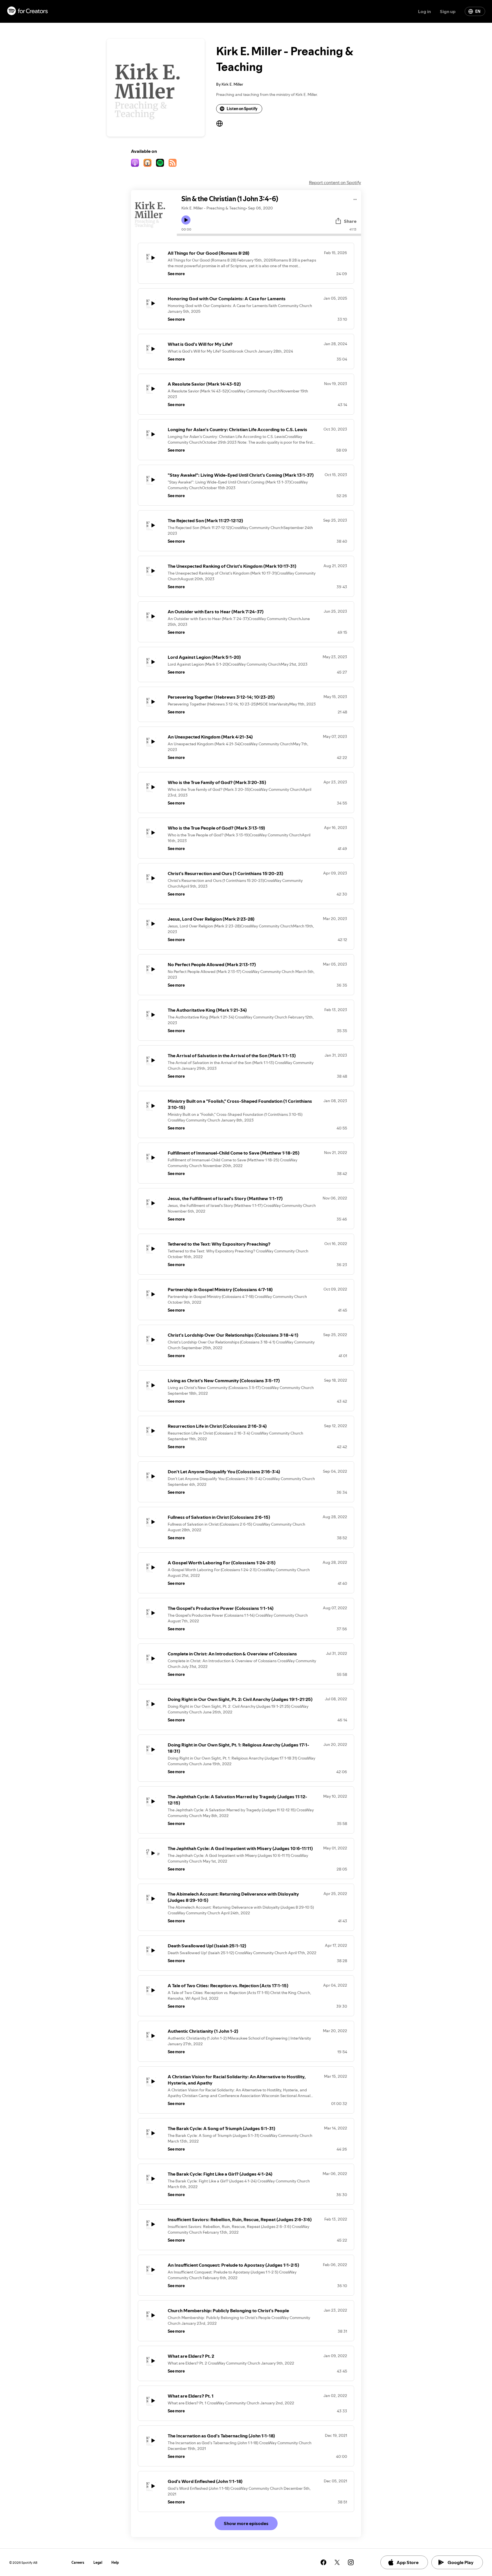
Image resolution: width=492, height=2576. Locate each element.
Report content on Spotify (335, 182)
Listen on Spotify (242, 109)
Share (350, 221)
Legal (98, 2562)
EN (478, 11)
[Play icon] (186, 220)
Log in (424, 11)
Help (115, 2562)
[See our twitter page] (337, 2562)
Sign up (448, 11)
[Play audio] (355, 198)
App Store (408, 2562)
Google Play (461, 2562)
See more (176, 274)
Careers (78, 2562)
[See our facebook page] (323, 2562)
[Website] (220, 124)
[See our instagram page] (351, 2562)
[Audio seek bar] (269, 235)
